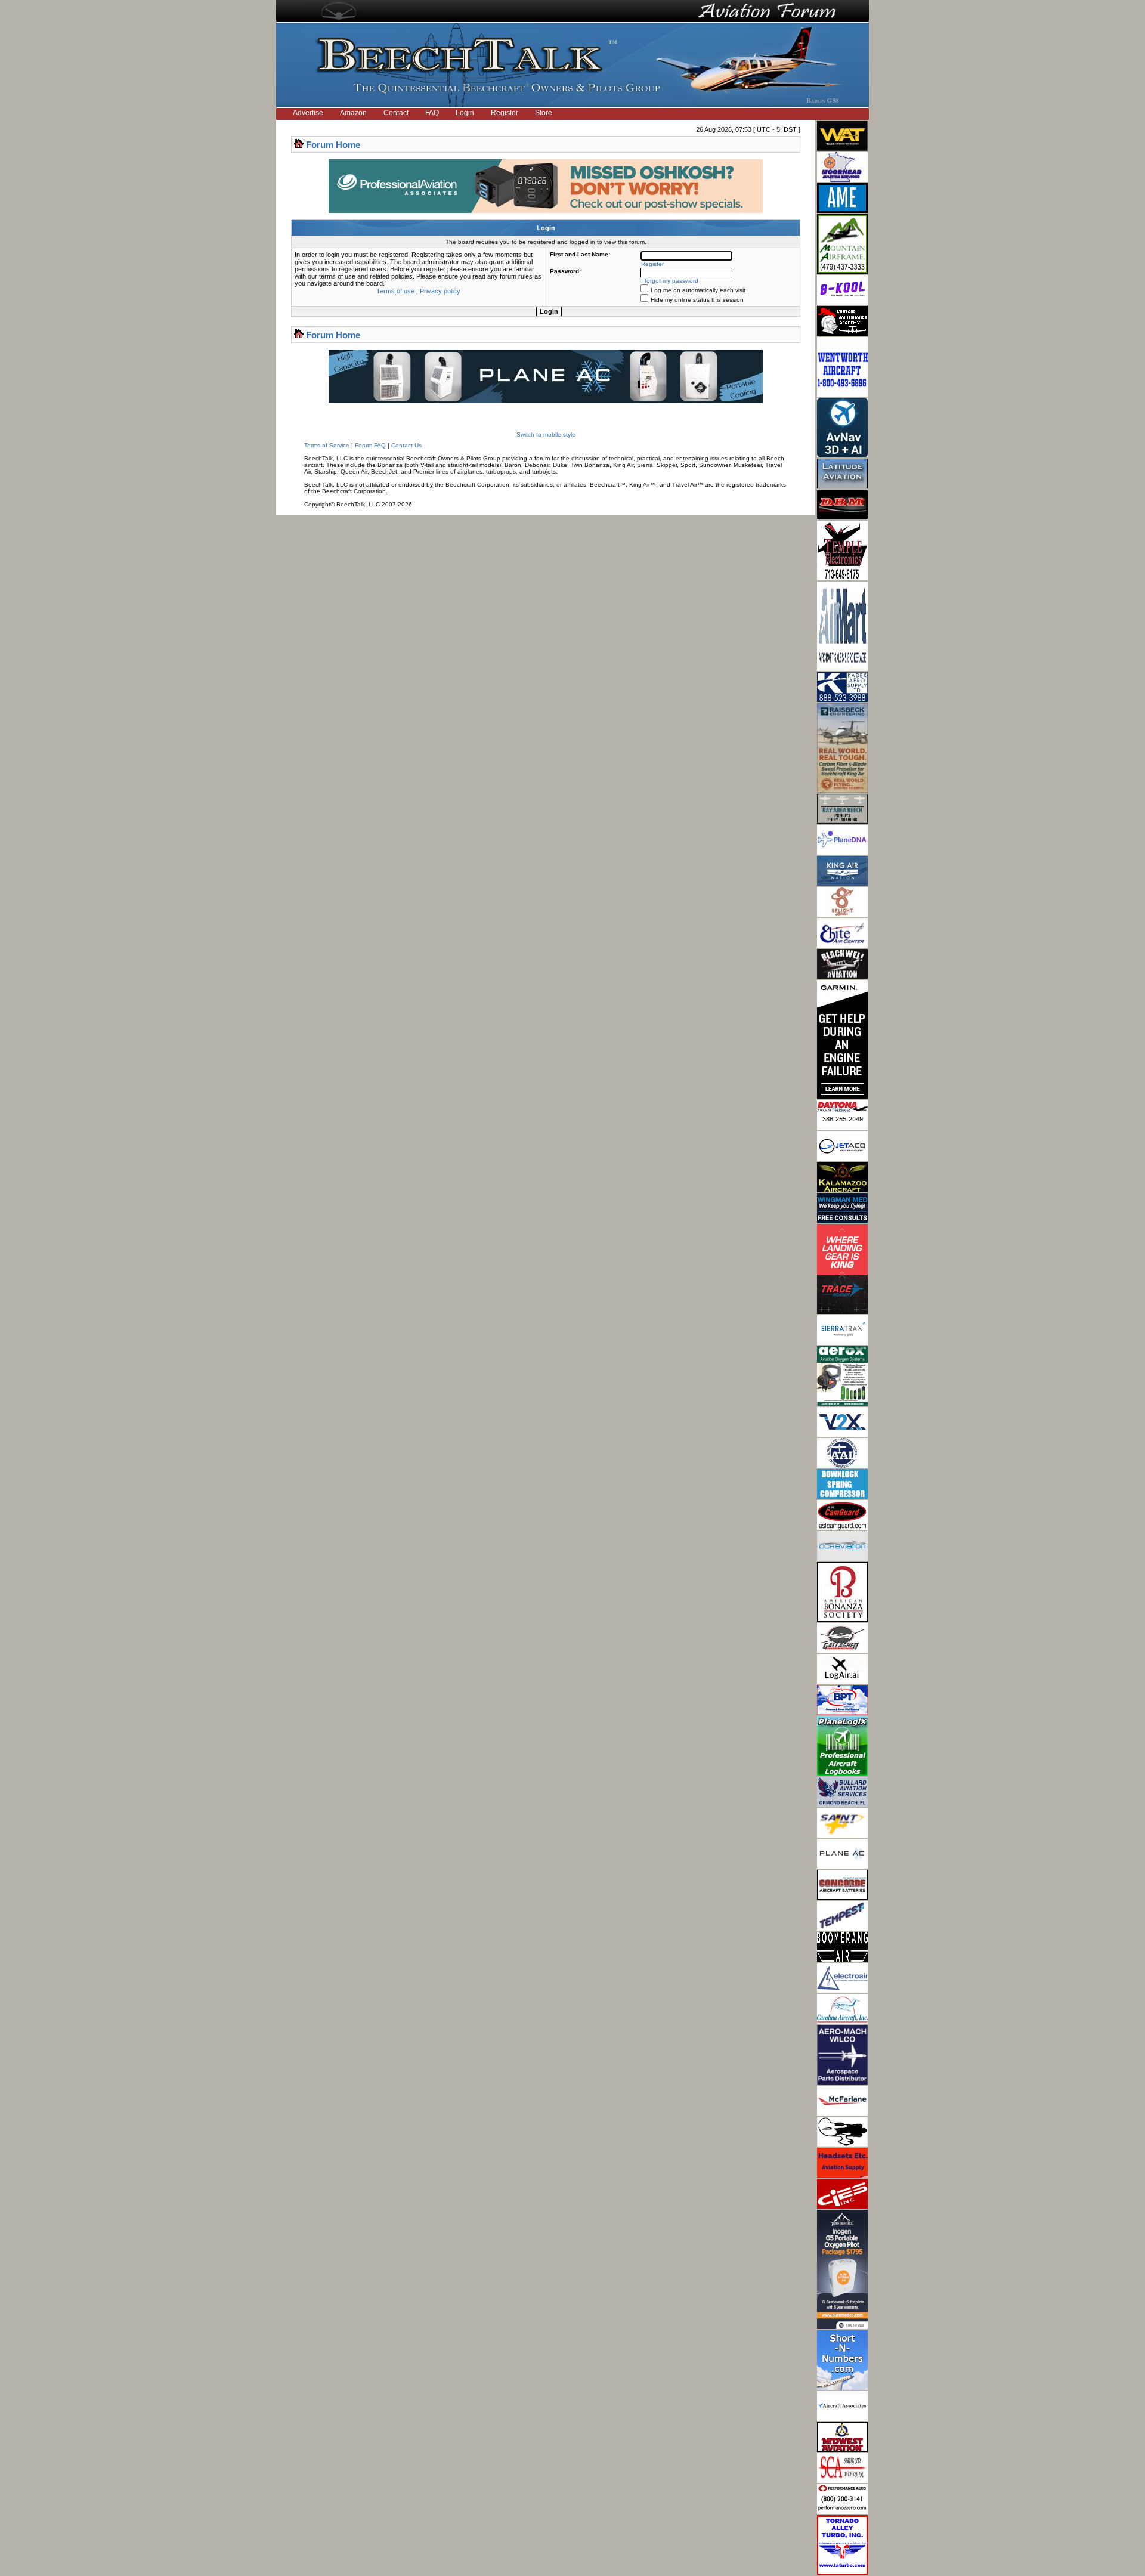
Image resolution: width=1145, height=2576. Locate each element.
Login (465, 113)
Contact (396, 113)
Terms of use (395, 291)
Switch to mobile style (546, 435)
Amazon (353, 113)
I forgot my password (670, 281)
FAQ (432, 113)
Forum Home (333, 145)
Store (544, 113)
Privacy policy (440, 291)
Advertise (308, 113)
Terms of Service (327, 445)
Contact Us (406, 445)
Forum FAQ (370, 445)
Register (505, 113)
